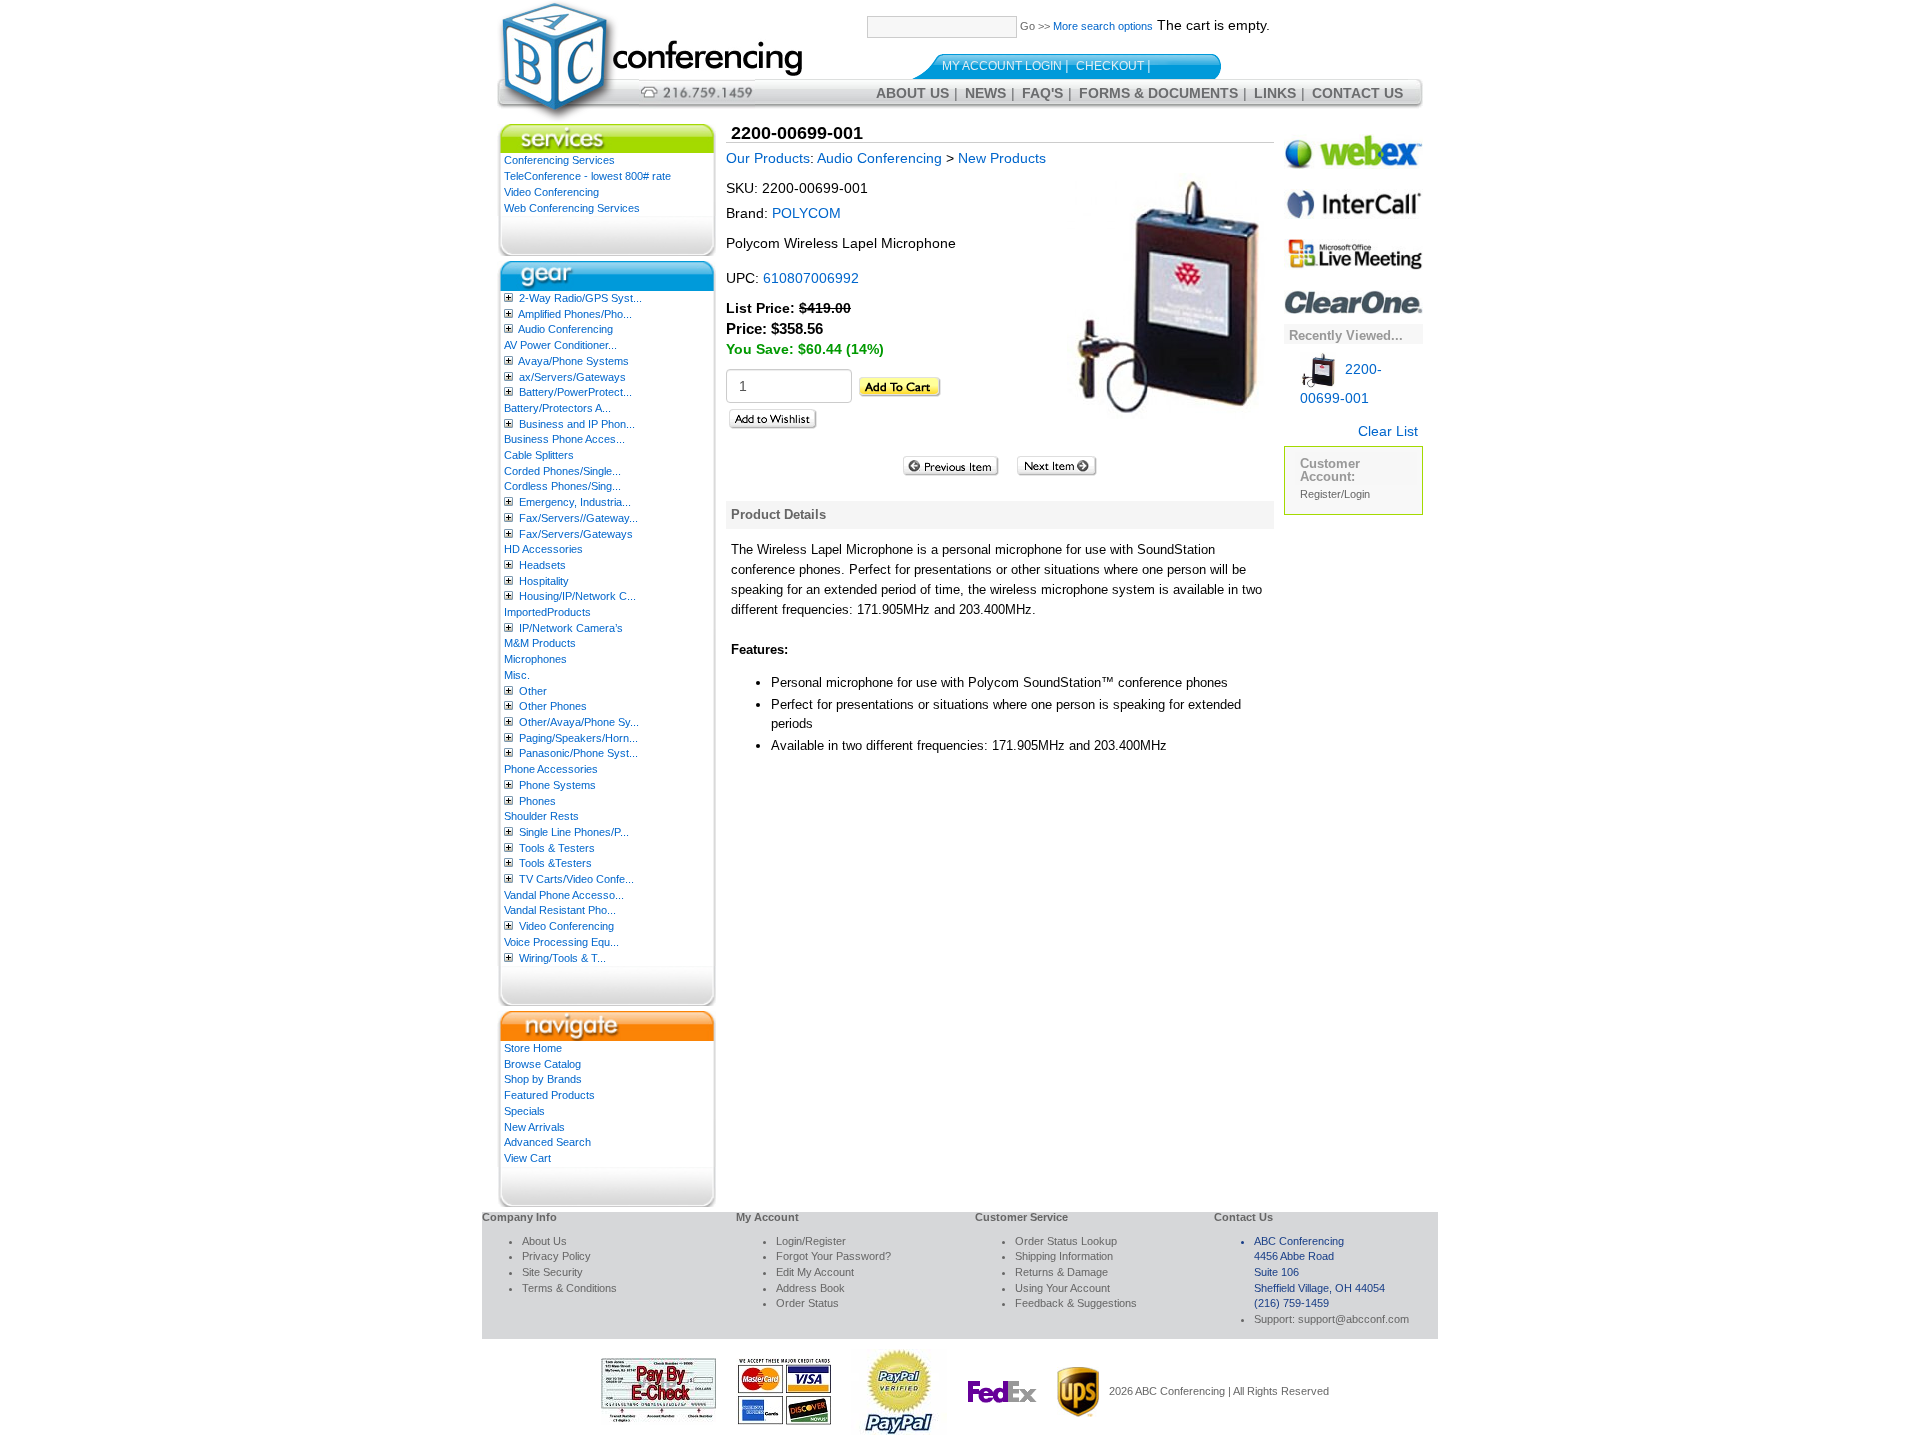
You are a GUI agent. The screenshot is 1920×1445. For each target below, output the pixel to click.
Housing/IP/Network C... (577, 596)
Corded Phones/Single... (562, 471)
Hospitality (544, 581)
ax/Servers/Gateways (572, 377)
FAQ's (1042, 93)
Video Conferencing (551, 192)
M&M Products (540, 643)
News (985, 93)
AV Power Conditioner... (560, 345)
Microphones (535, 659)
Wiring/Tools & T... (562, 958)
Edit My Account (815, 1272)
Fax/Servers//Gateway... (578, 518)
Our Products (768, 158)
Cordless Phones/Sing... (562, 486)
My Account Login (1002, 66)
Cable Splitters (539, 455)
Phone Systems (557, 785)
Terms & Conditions (569, 1288)
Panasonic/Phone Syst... (578, 753)
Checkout (1110, 66)
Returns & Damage (1061, 1272)
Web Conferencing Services (572, 208)
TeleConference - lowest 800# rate (587, 176)
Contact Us (1357, 93)
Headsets (542, 565)
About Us (912, 93)
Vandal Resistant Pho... (560, 910)
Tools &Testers (555, 863)
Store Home (533, 1048)
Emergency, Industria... (575, 502)
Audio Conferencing (565, 329)
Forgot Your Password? (833, 1256)
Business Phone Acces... (564, 439)
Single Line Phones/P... (574, 832)
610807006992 (811, 278)
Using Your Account (1062, 1288)
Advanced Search (547, 1142)
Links (1275, 93)
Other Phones (553, 706)
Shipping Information (1064, 1256)
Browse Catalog (542, 1064)
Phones (537, 801)
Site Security (552, 1272)
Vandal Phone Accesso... (564, 895)
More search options (1103, 26)
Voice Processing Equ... (561, 942)
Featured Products (549, 1095)
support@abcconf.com (1353, 1319)
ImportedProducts (547, 612)
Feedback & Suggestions (1076, 1303)
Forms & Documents (1158, 93)
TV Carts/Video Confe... (576, 879)
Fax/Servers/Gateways (576, 534)
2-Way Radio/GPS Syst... (580, 298)
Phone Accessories (551, 769)
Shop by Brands (543, 1079)
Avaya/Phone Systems (573, 361)
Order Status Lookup (1066, 1241)
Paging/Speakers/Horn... (578, 738)
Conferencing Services (559, 160)
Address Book (810, 1288)
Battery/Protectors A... (557, 408)
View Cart (527, 1158)
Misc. (517, 675)
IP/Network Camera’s (571, 628)
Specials (524, 1111)
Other (533, 691)
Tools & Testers (557, 848)
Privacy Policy (556, 1256)
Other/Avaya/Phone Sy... (579, 722)
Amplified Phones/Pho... (575, 314)
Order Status (807, 1303)
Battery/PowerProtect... (575, 392)
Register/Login (1335, 494)
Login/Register (811, 1241)
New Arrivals (534, 1127)
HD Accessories (543, 549)
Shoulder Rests (541, 816)
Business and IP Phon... (577, 424)
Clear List (1388, 431)
